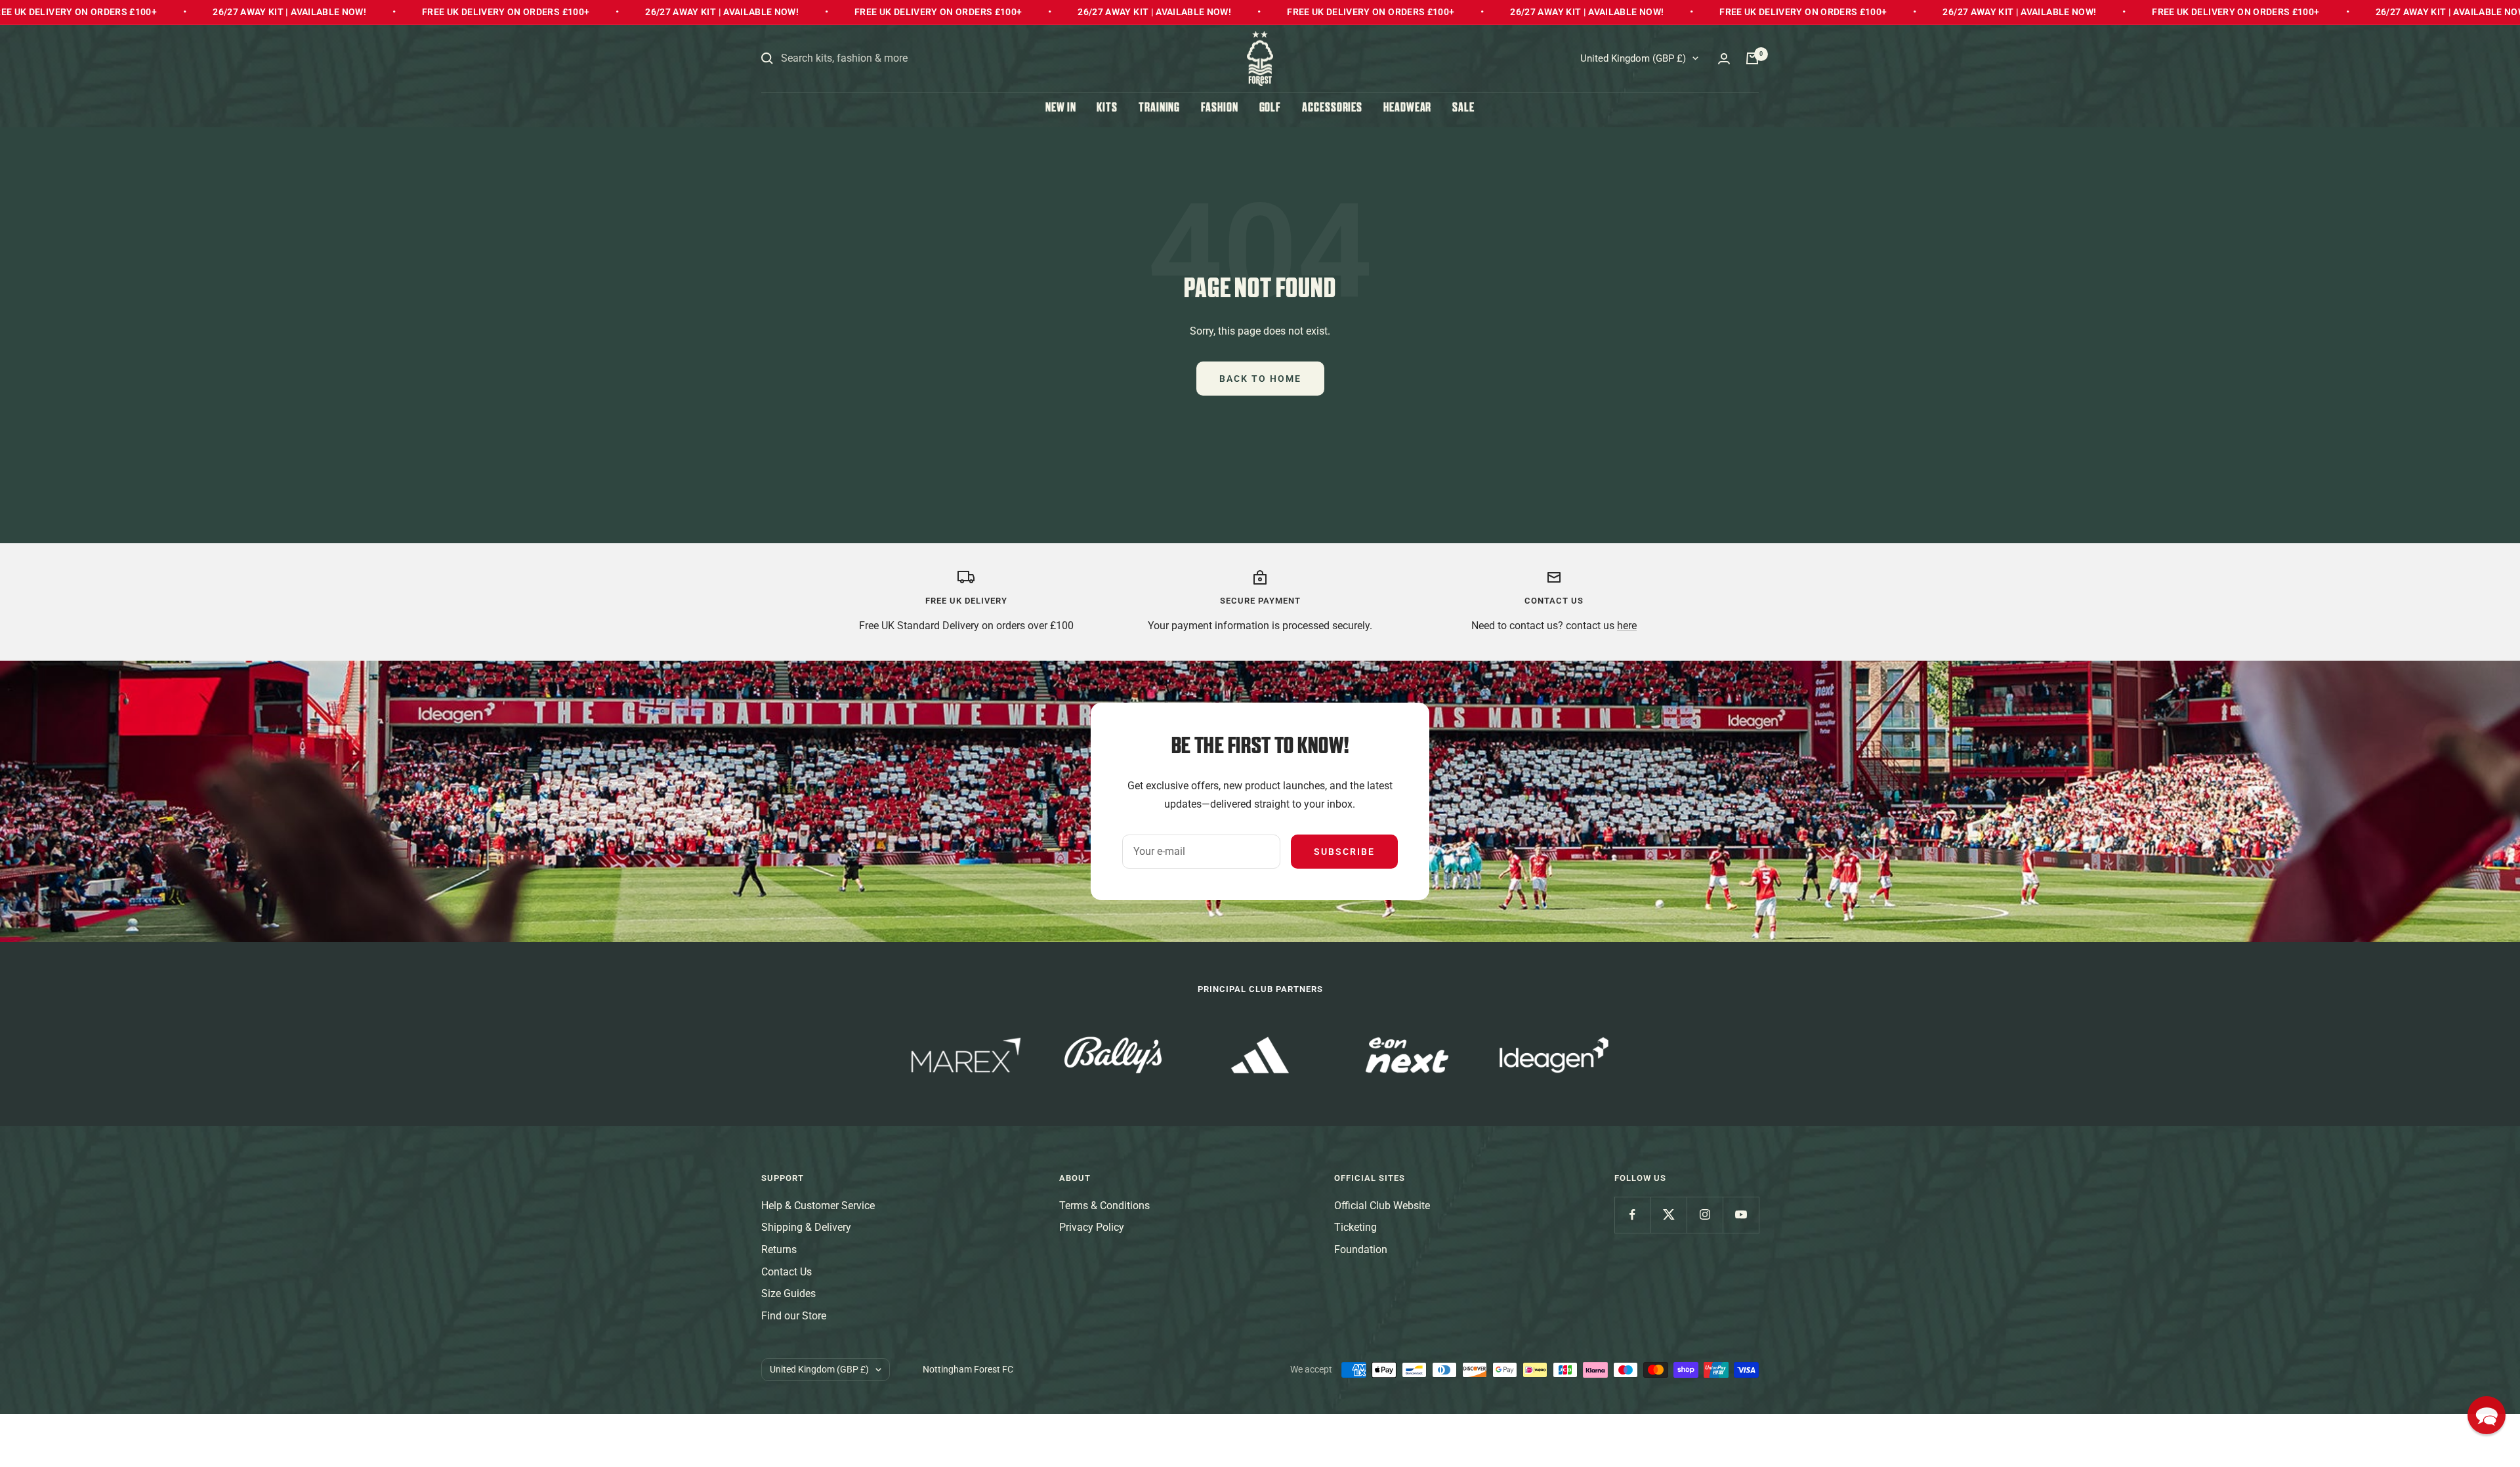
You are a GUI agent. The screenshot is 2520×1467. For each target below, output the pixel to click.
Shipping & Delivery (806, 1227)
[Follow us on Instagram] (1705, 1215)
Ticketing (1355, 1227)
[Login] (1724, 59)
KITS (1107, 109)
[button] (2487, 1415)
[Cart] (1752, 58)
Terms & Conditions (1104, 1206)
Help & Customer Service (818, 1206)
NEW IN (1060, 109)
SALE (1463, 109)
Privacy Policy (1092, 1227)
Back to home (1260, 379)
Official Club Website (1382, 1206)
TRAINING (1159, 109)
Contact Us (787, 1272)
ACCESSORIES (1332, 109)
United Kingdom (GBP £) (1633, 58)
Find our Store (794, 1316)
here (1627, 626)
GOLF (1270, 109)
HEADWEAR (1407, 109)
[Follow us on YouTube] (1741, 1215)
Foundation (1361, 1250)
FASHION (1219, 109)
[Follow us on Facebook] (1632, 1215)
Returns (779, 1250)
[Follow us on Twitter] (1669, 1215)
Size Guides (788, 1293)
